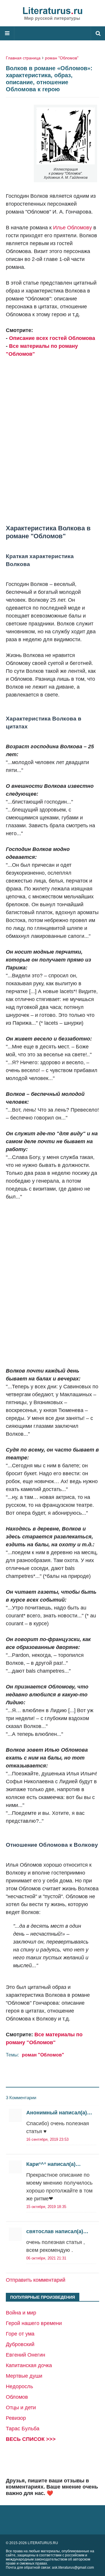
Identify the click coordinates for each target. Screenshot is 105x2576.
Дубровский (20, 2344)
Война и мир (21, 2313)
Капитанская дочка (29, 2365)
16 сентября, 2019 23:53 (47, 2139)
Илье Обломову (72, 228)
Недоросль (19, 2386)
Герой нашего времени (34, 2323)
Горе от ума (20, 2334)
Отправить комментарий (36, 2280)
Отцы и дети (21, 2408)
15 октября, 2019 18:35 (46, 2207)
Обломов (17, 2397)
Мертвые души (24, 2376)
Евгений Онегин (26, 2355)
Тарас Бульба (23, 2429)
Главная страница (23, 58)
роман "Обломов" (62, 58)
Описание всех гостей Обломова (52, 338)
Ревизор (16, 2418)
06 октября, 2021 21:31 (46, 2258)
